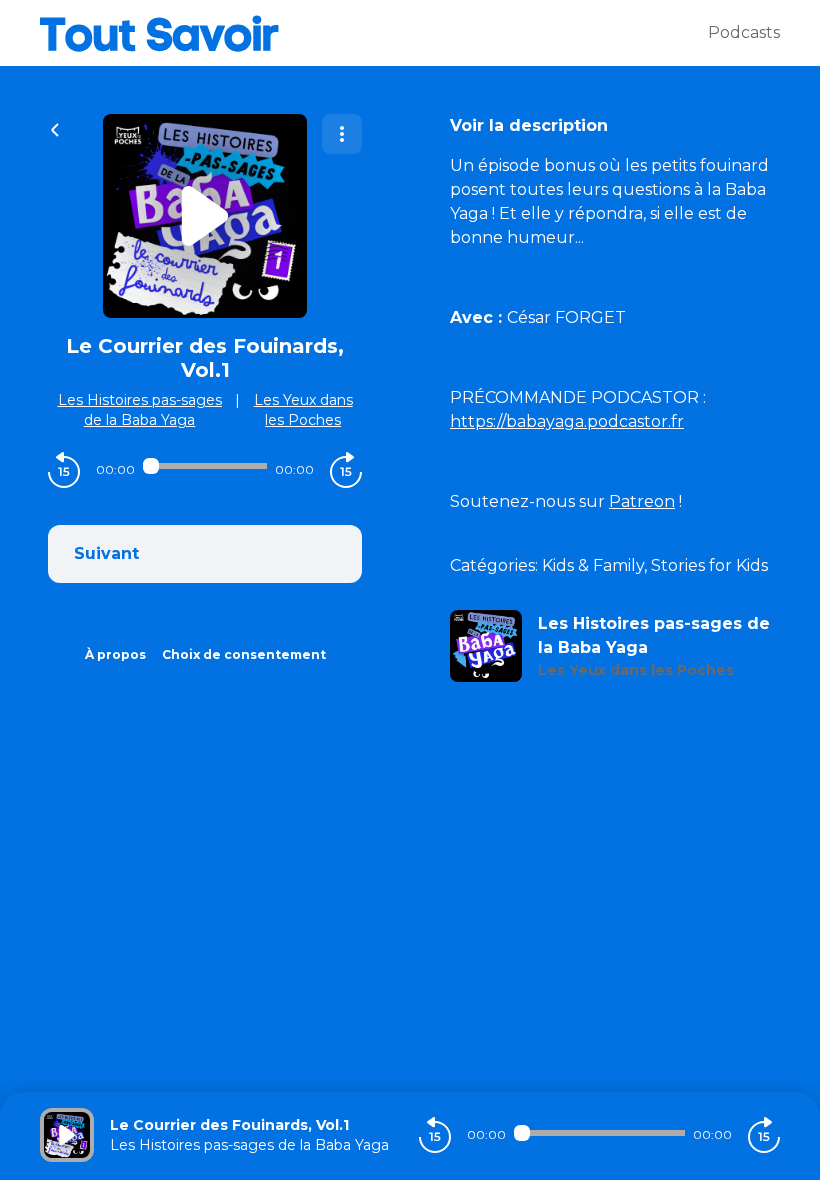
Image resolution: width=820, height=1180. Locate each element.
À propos (115, 654)
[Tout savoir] (374, 33)
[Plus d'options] (342, 134)
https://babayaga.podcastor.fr (567, 421)
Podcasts (744, 32)
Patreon (642, 501)
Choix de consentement (244, 654)
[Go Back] (55, 128)
